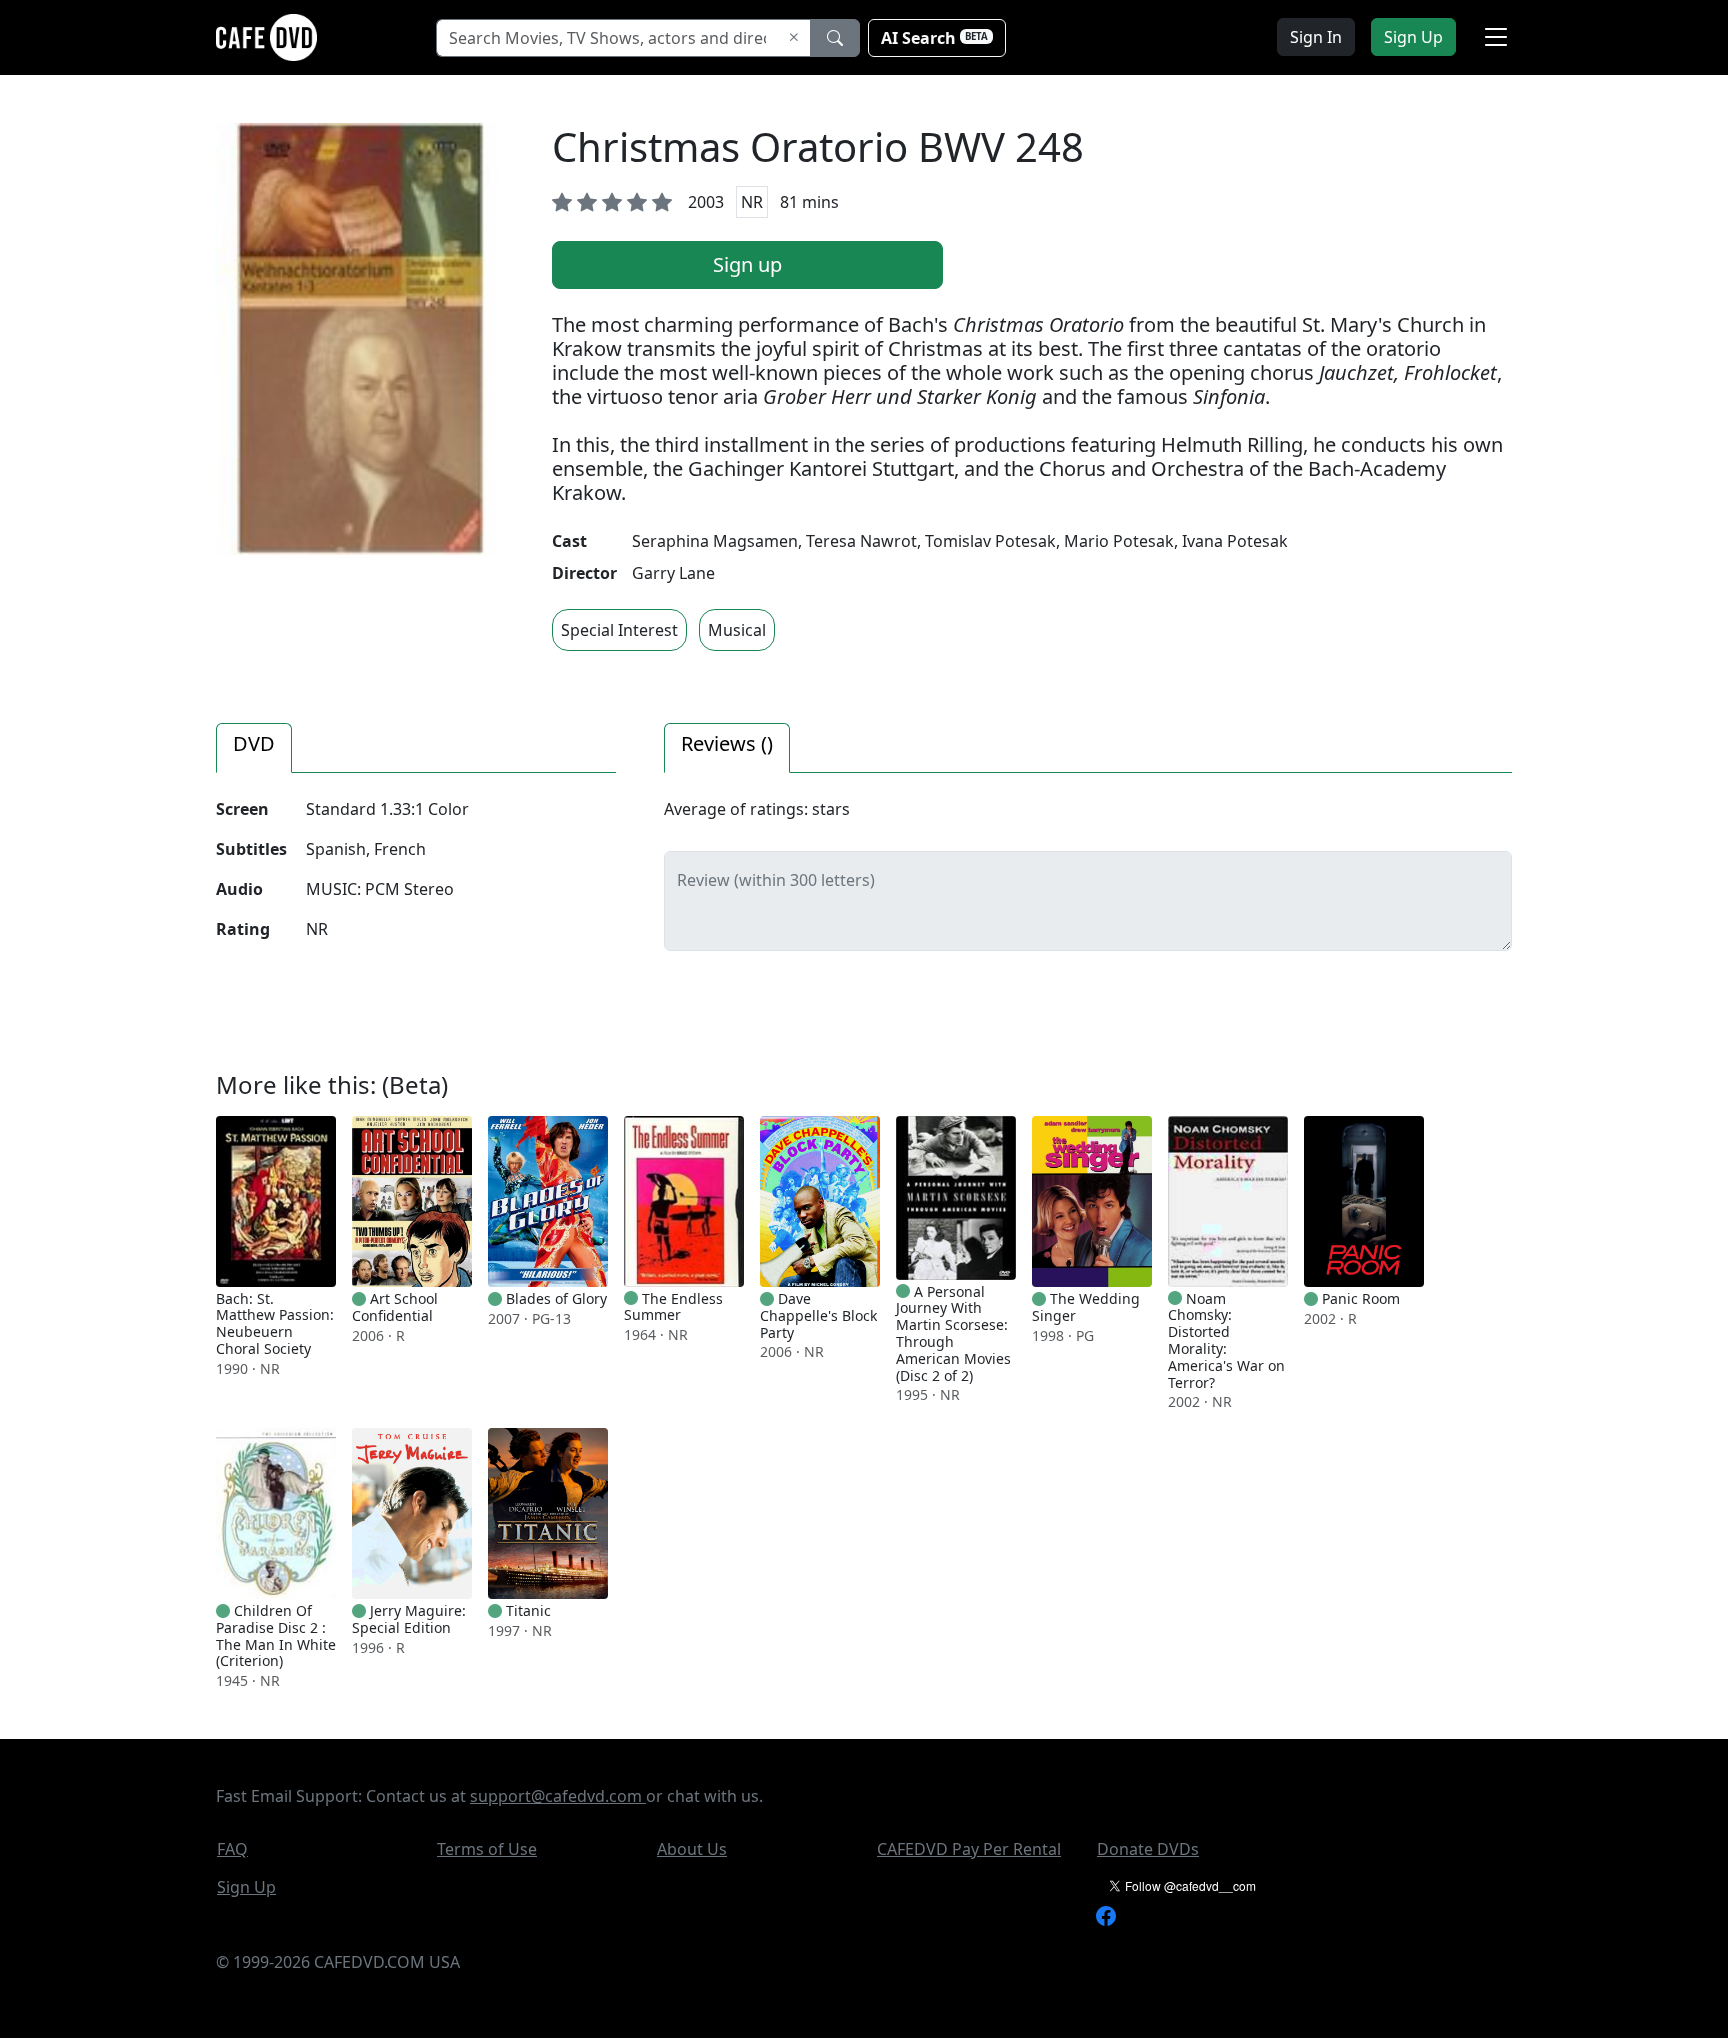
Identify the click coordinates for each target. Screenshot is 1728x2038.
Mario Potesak (1119, 541)
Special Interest (619, 630)
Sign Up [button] (1413, 37)
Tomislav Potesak (990, 541)
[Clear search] (794, 38)
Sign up (747, 264)
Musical (737, 630)
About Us (692, 1849)
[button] (1496, 37)
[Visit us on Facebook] (1106, 1914)
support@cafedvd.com (558, 1796)
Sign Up (246, 1887)
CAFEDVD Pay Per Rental (969, 1849)
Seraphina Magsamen (715, 541)
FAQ (232, 1849)
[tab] (254, 748)
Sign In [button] (1316, 37)
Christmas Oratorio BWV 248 (818, 146)
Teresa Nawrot (861, 541)
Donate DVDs (1148, 1849)
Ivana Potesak (1235, 541)
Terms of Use (487, 1849)
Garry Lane (673, 573)
